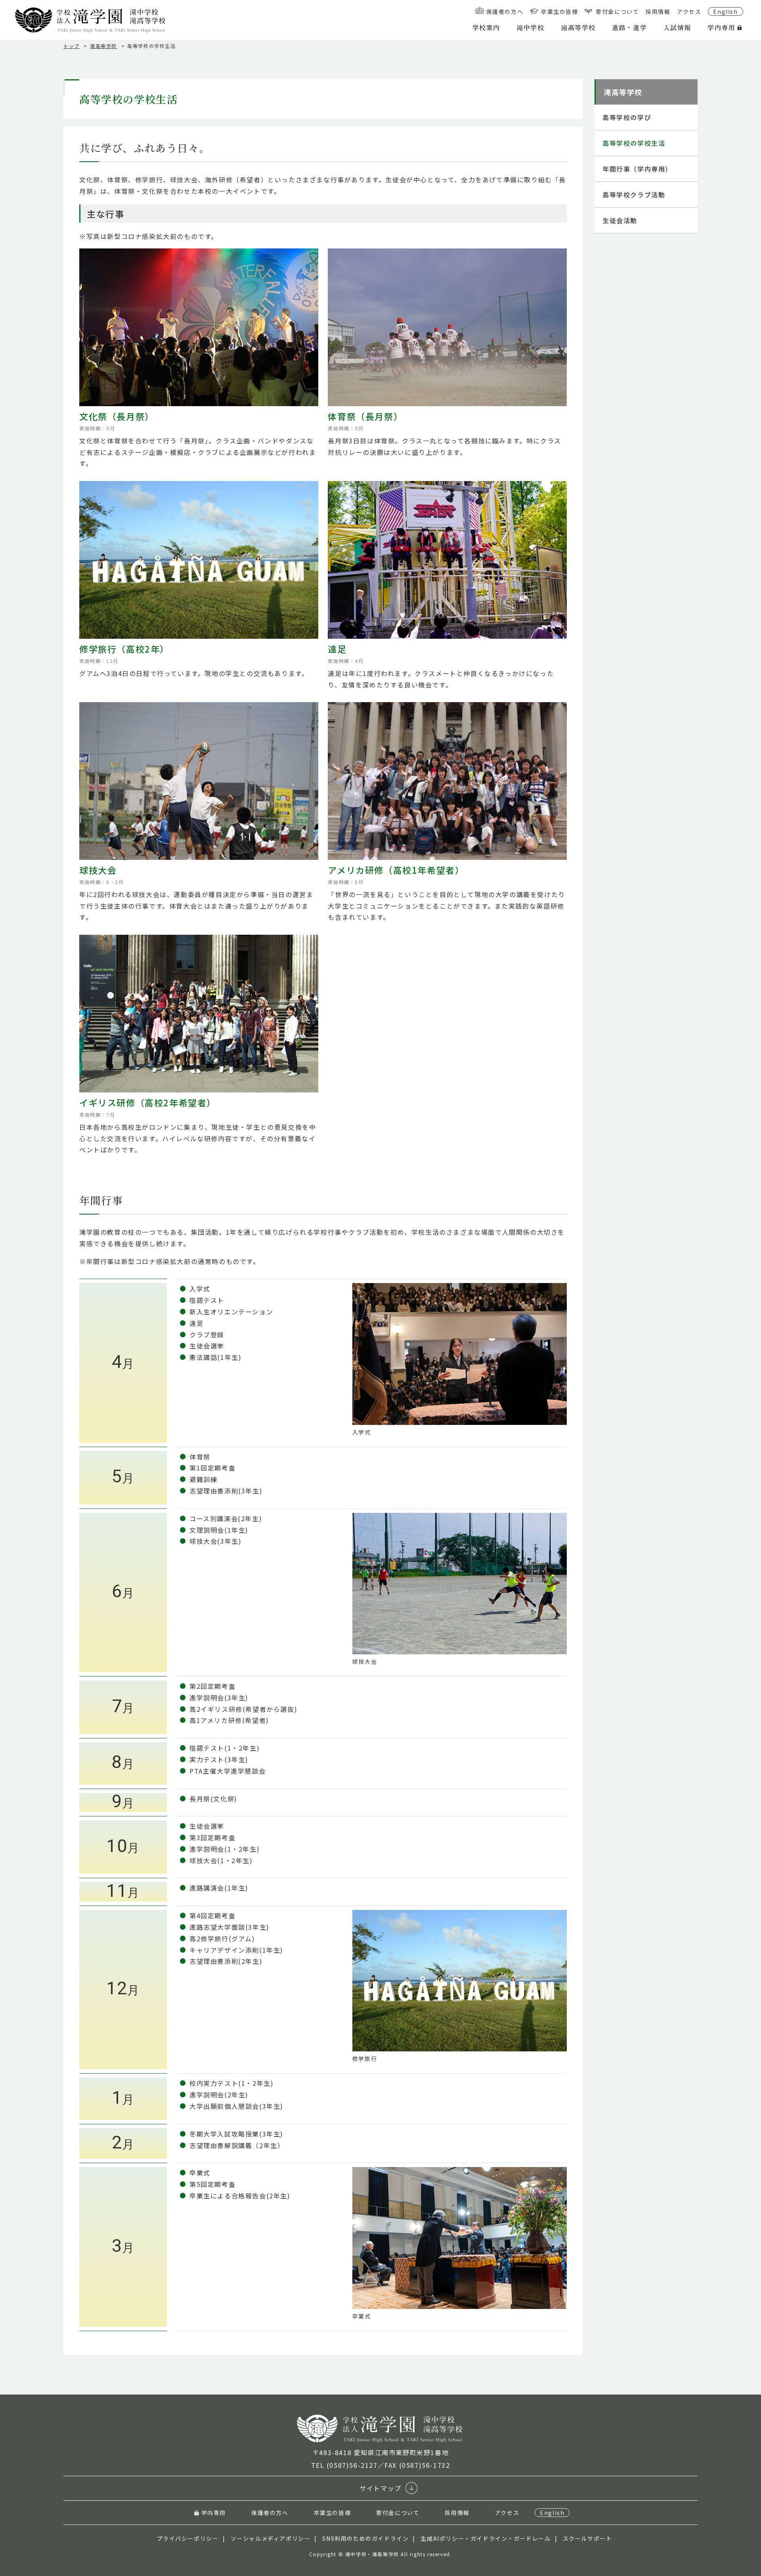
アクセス (689, 11)
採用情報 (658, 11)
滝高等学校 (578, 28)
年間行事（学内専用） (637, 169)
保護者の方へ (505, 11)
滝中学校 (530, 28)
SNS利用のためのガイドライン (365, 2538)
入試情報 (677, 28)
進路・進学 (629, 28)
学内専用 (721, 28)
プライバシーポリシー (188, 2538)
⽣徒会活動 (620, 220)
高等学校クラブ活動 (634, 195)
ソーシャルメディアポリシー (271, 2538)
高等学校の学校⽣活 (634, 143)
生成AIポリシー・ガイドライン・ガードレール (486, 2538)
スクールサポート (588, 2538)
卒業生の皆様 (560, 11)
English (725, 11)
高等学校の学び (627, 117)
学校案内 (486, 28)
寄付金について (617, 11)
